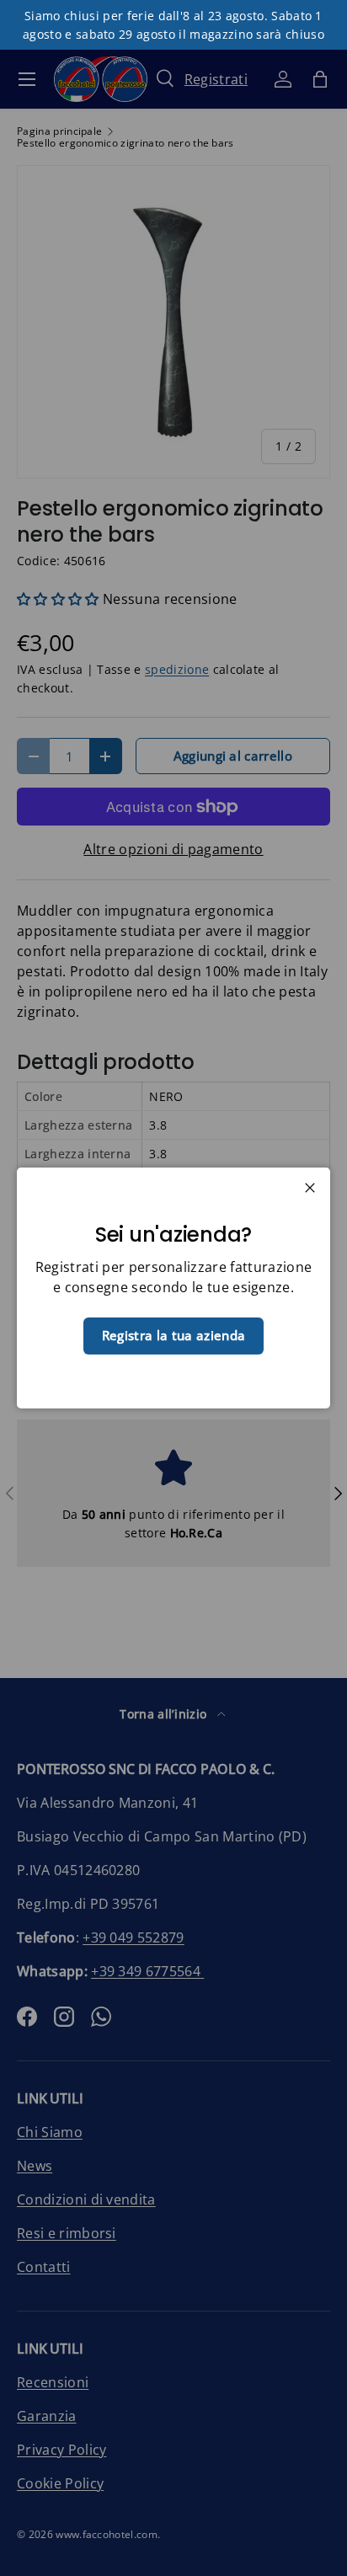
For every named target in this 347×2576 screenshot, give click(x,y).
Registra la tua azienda (173, 1335)
